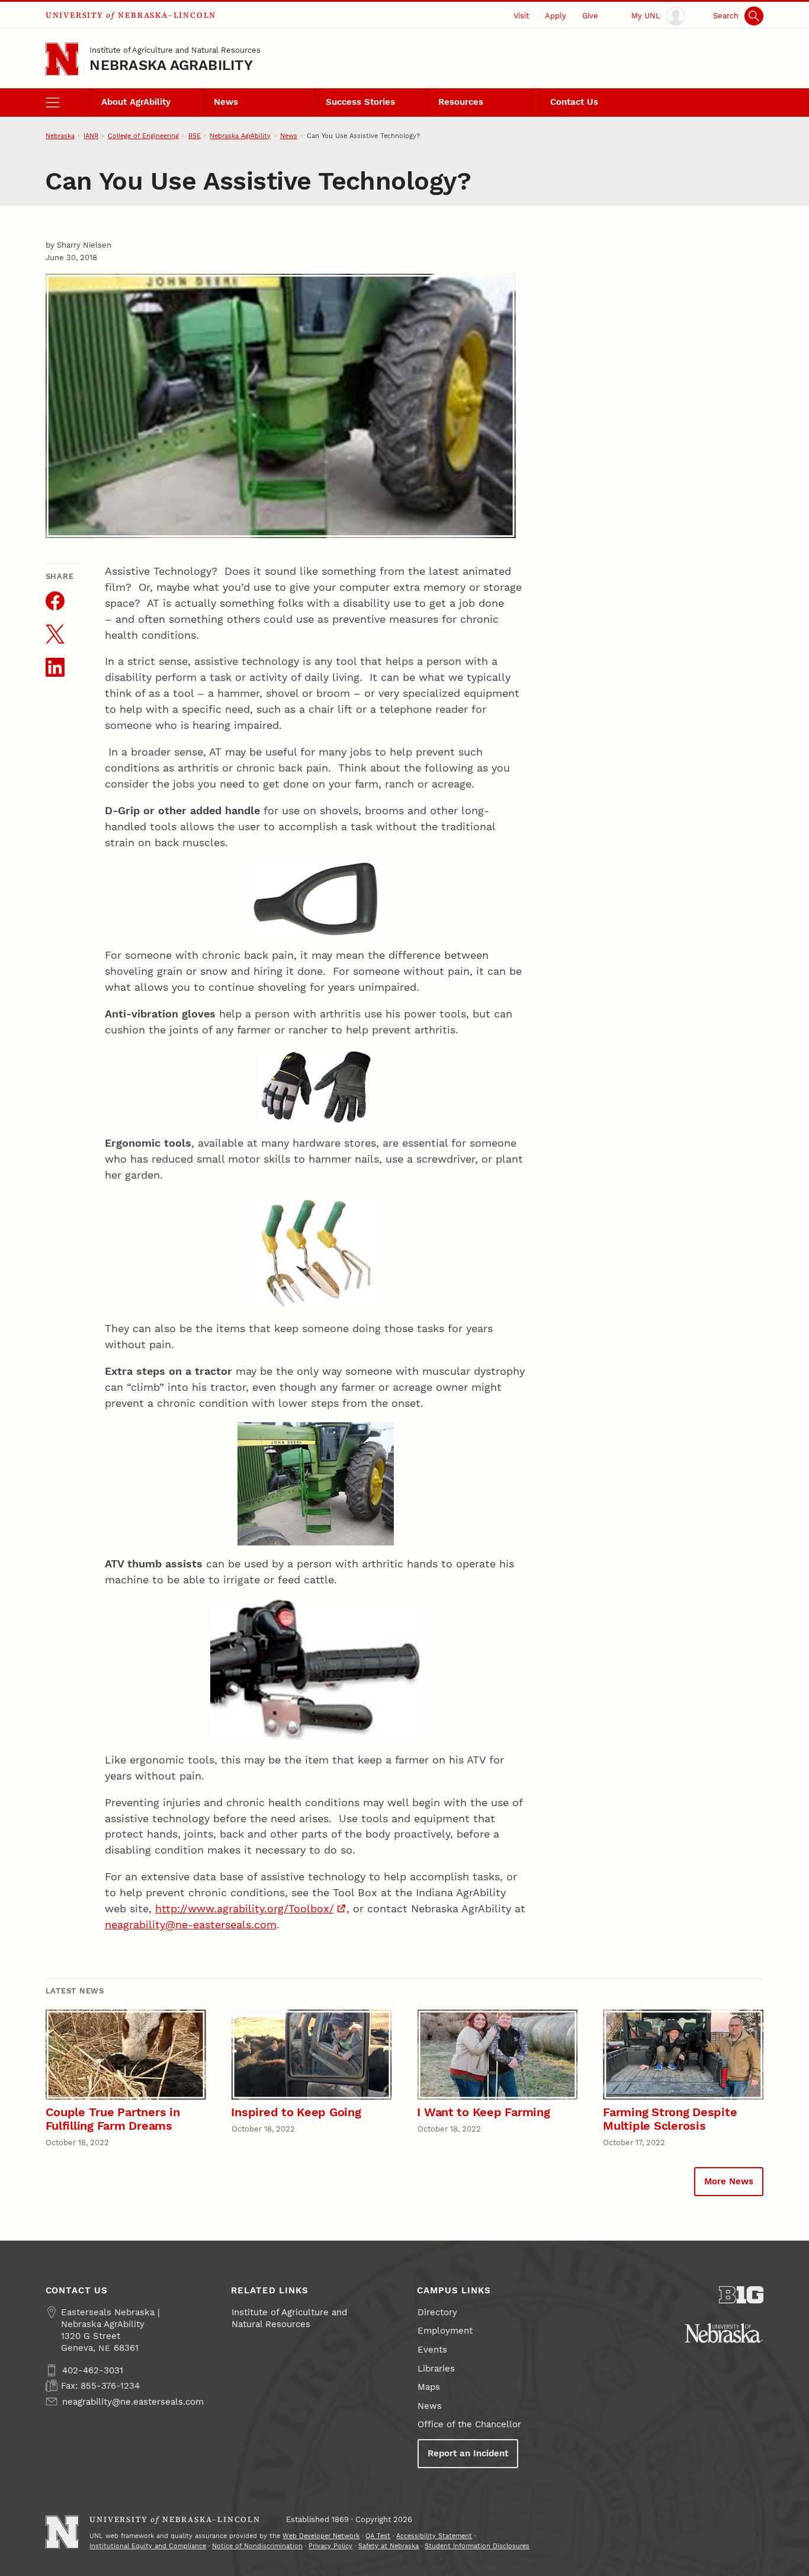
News (226, 102)
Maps (429, 2387)
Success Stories (360, 102)
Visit (521, 15)
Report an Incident (468, 2453)
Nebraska (60, 136)
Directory (437, 2312)
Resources (461, 102)
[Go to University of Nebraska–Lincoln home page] (62, 60)
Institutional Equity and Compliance (148, 2546)
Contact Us (574, 102)
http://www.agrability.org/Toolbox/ (245, 1908)
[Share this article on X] (55, 634)
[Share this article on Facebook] (55, 601)
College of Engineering (143, 136)
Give (590, 15)
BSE (195, 136)
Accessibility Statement (434, 2536)
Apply (556, 15)
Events (432, 2350)
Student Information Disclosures (477, 2546)
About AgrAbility (136, 102)
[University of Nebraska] (724, 2333)
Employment (445, 2331)
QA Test (378, 2536)
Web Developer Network (321, 2536)
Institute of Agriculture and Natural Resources (175, 50)
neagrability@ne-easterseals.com (191, 1924)
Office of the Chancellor (469, 2424)
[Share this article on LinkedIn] (55, 667)
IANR (91, 136)
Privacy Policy (330, 2546)
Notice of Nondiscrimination (257, 2546)
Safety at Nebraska (389, 2546)
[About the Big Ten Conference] (741, 2295)
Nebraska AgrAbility (171, 65)
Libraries (436, 2369)
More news (729, 2181)
